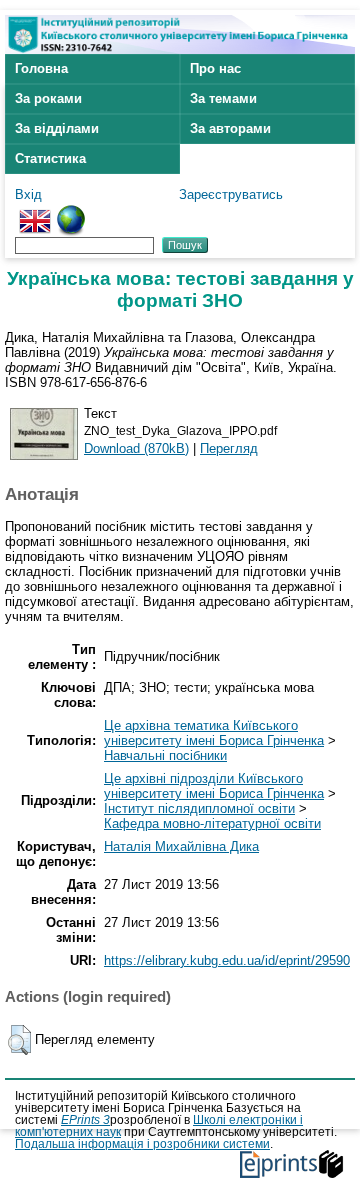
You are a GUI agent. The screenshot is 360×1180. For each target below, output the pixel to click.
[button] (19, 1040)
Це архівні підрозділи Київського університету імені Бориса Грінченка (214, 786)
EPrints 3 (85, 1120)
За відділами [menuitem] (57, 128)
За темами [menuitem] (223, 98)
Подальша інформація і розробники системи (142, 1144)
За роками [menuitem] (48, 98)
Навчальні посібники (165, 755)
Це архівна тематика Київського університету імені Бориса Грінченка (214, 733)
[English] (35, 212)
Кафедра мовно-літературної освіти (212, 823)
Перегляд (229, 448)
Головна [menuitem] (41, 68)
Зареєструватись (231, 194)
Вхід (28, 194)
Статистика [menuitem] (50, 158)
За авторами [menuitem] (230, 128)
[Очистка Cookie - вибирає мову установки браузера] (71, 212)
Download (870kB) (136, 448)
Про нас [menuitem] (215, 68)
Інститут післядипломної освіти (199, 808)
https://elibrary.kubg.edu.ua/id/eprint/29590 (227, 960)
